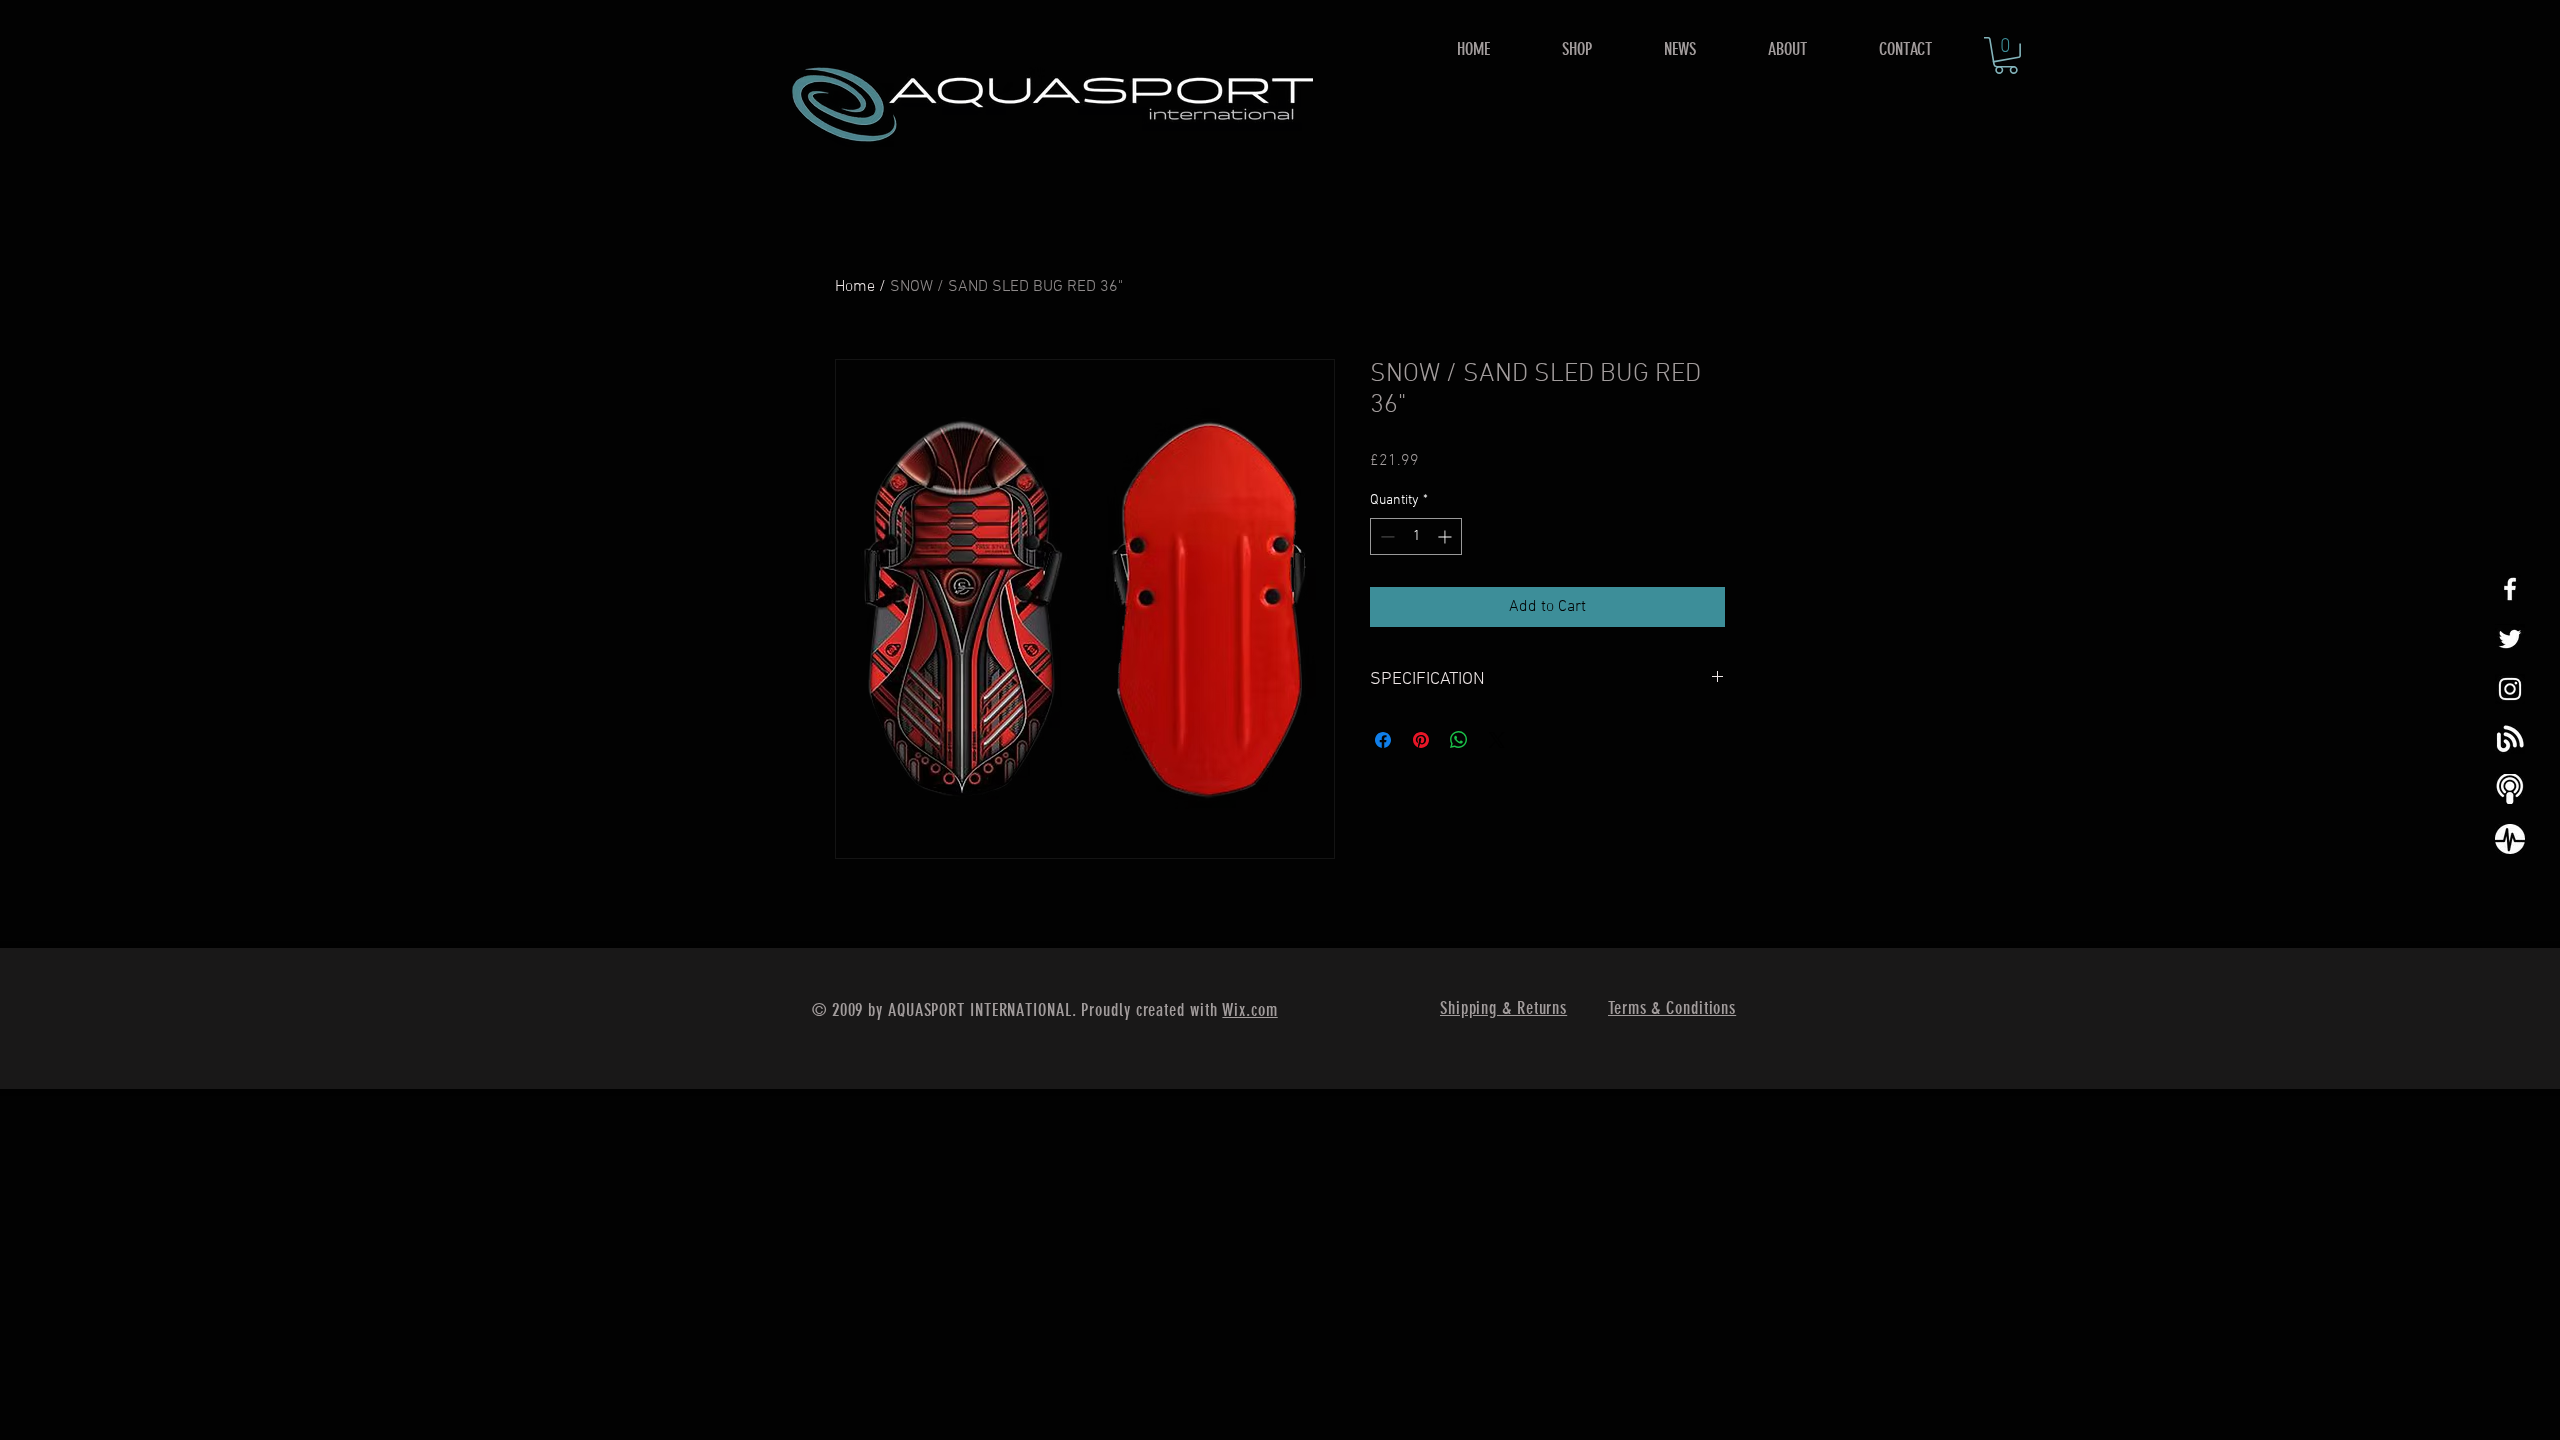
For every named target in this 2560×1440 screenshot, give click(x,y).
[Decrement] (1385, 536)
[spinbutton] (1416, 536)
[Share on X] (1497, 740)
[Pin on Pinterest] (1421, 740)
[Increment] (1446, 536)
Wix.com (1249, 1010)
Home (855, 287)
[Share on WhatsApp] (1459, 740)
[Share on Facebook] (1383, 740)
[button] (1577, 49)
